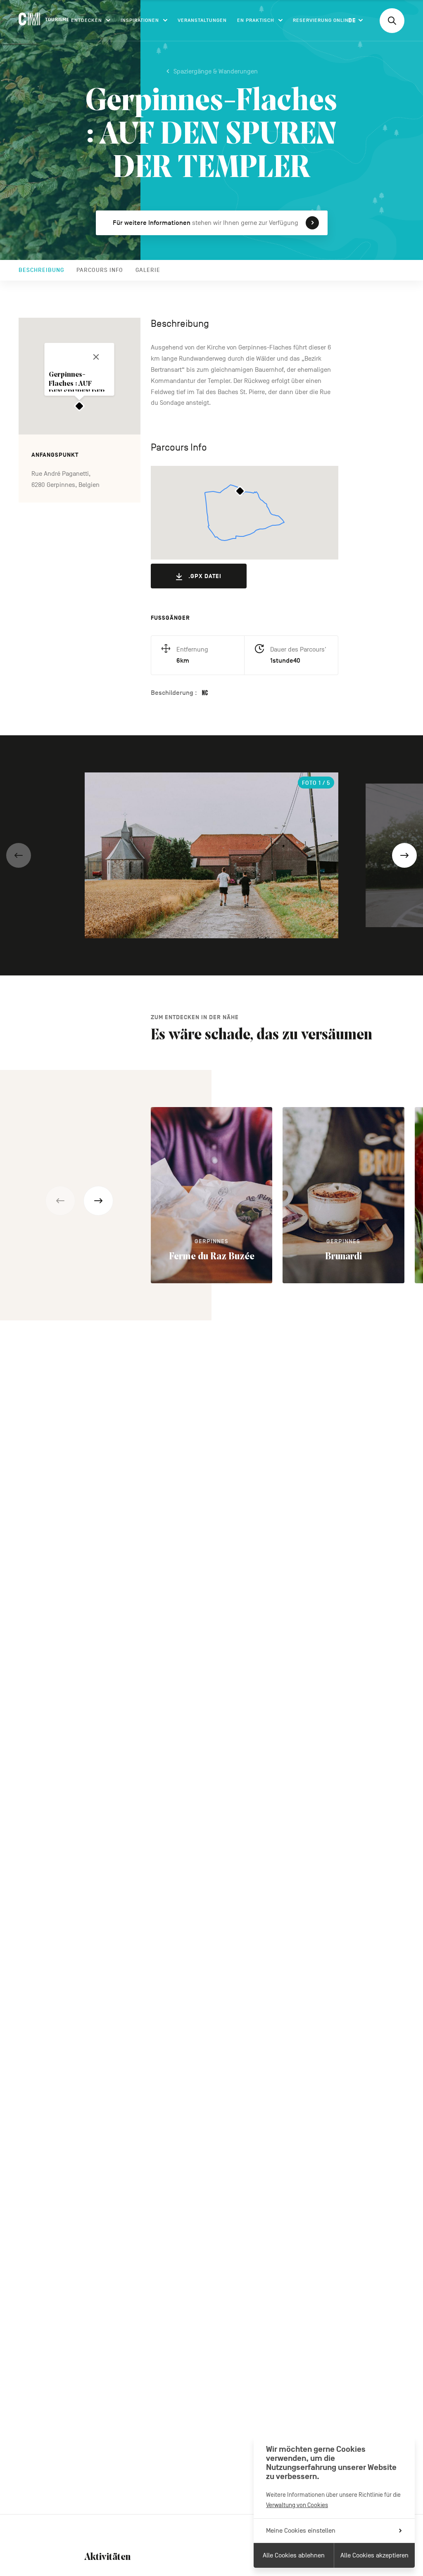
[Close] (96, 357)
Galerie (148, 270)
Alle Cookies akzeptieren (374, 2555)
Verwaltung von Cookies (297, 2505)
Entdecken (87, 20)
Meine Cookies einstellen (301, 2531)
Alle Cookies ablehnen (294, 2555)
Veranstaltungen (202, 20)
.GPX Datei (205, 576)
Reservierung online (322, 20)
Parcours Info (100, 270)
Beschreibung (41, 270)
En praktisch (256, 20)
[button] (19, 855)
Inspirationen (140, 20)
